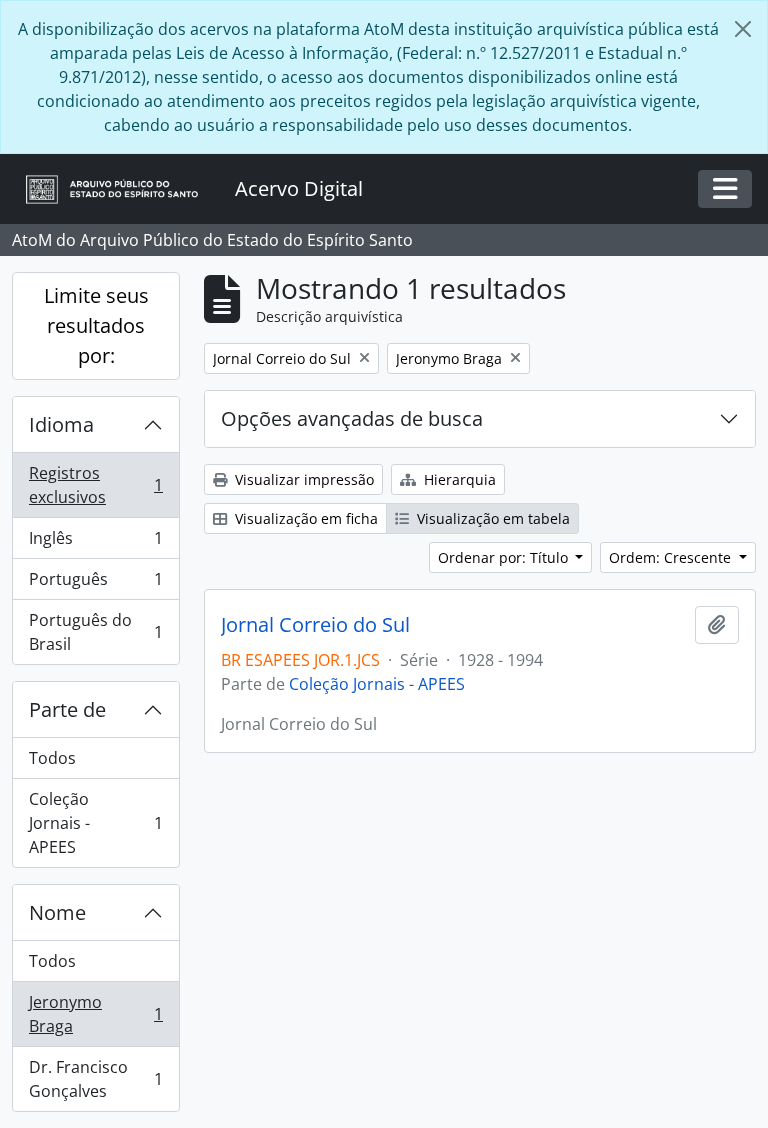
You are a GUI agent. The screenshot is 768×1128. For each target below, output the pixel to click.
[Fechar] (743, 29)
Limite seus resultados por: (96, 325)
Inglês (95, 543)
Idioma (61, 424)
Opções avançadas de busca (352, 418)
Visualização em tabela (491, 518)
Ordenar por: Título (505, 557)
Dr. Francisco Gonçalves (95, 1079)
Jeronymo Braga (95, 1014)
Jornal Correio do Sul (315, 625)
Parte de (67, 709)
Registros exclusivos (95, 485)
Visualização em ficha (304, 518)
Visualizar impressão (302, 479)
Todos (52, 758)
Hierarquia (458, 479)
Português (95, 584)
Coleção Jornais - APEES (95, 823)
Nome (57, 912)
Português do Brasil (95, 632)
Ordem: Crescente (672, 557)
